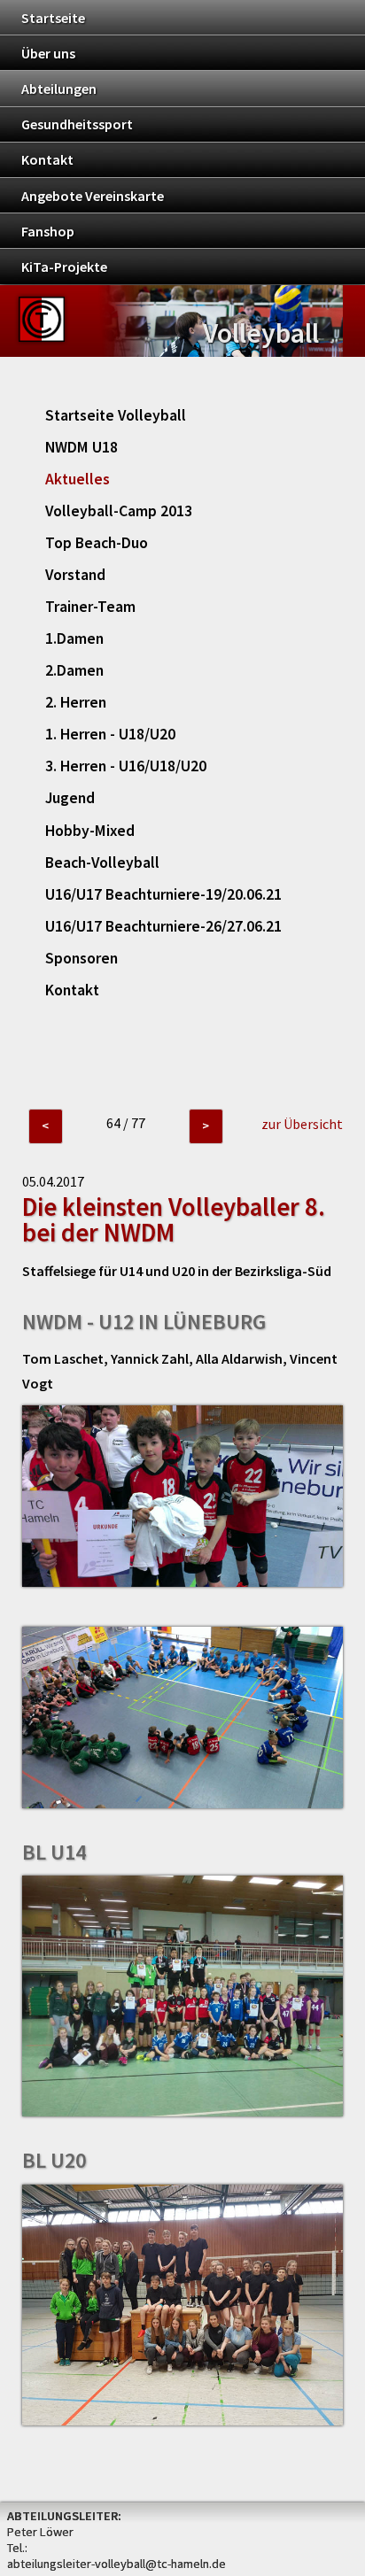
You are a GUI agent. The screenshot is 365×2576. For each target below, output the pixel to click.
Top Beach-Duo (97, 543)
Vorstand (75, 575)
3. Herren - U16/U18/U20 (126, 766)
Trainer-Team (90, 607)
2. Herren (76, 702)
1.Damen (74, 638)
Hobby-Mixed (90, 831)
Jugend (70, 798)
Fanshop (48, 231)
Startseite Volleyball (116, 415)
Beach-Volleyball (102, 863)
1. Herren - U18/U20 (110, 734)
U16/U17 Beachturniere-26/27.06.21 (163, 926)
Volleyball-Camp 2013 (119, 511)
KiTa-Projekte (64, 267)
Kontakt (47, 159)
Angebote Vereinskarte (93, 196)
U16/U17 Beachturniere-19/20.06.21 (163, 894)
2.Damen (74, 670)
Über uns (48, 53)
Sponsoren (82, 958)
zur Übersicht (302, 1124)
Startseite (53, 18)
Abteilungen (59, 89)
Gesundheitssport (77, 124)
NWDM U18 (82, 447)
